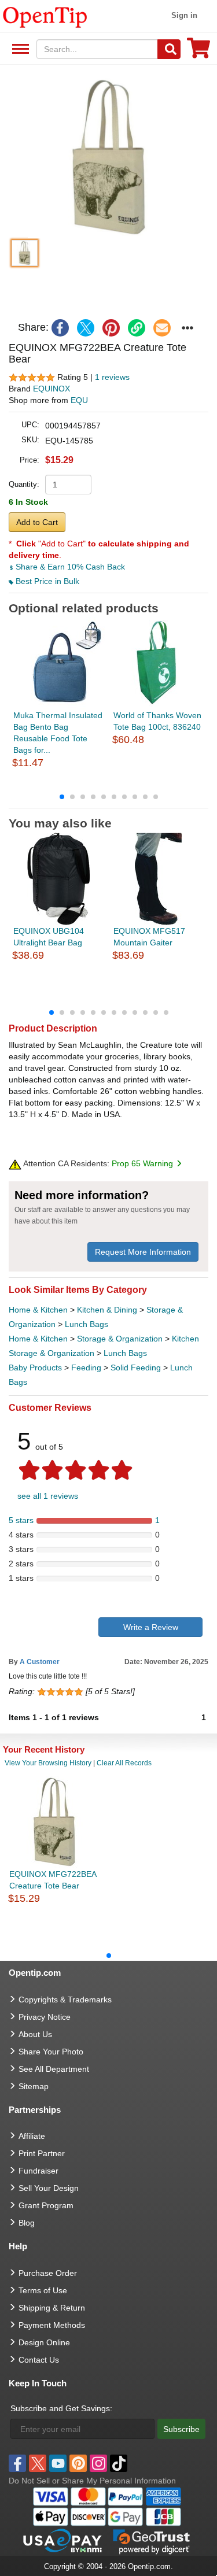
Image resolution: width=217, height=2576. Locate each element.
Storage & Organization (120, 1339)
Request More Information (143, 1252)
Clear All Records (124, 1763)
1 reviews (112, 377)
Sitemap (34, 2086)
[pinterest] (111, 328)
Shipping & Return (52, 2308)
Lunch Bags (87, 1324)
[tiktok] (119, 2463)
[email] (162, 328)
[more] (187, 328)
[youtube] (58, 2463)
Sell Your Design (49, 2188)
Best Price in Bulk (46, 581)
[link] (137, 328)
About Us (35, 2034)
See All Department (19, 49)
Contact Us (39, 2360)
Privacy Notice (45, 2017)
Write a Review (151, 1627)
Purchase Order (48, 2273)
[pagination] (108, 796)
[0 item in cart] (198, 52)
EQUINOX (52, 389)
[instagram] (98, 2463)
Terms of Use (43, 2290)
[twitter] (86, 328)
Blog (27, 2223)
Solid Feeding (136, 1368)
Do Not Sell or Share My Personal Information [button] (92, 2481)
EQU (79, 400)
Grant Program (46, 2205)
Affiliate (32, 2136)
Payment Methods (52, 2325)
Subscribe (181, 2429)
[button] (109, 157)
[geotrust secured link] (152, 2541)
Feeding (86, 1368)
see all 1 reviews (48, 1496)
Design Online (44, 2342)
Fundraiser (38, 2171)
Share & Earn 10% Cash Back (69, 567)
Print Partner (42, 2153)
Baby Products (35, 1368)
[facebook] (60, 328)
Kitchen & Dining (107, 1310)
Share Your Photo (51, 2052)
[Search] (169, 49)
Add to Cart (37, 522)
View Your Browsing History (48, 1763)
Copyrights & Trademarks (65, 2000)
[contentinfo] (45, 16)
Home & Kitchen (38, 1310)
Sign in (184, 15)
